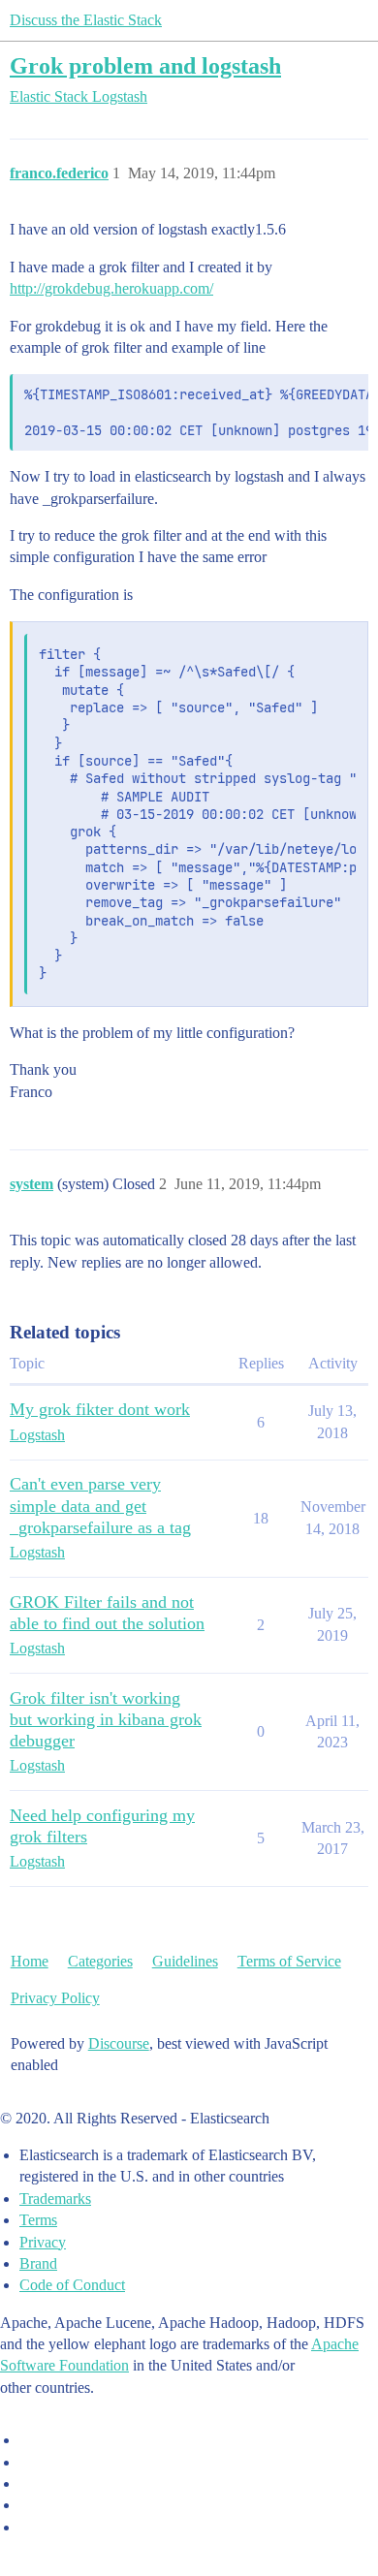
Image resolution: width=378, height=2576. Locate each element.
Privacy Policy (55, 1998)
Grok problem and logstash (145, 65)
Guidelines (185, 1961)
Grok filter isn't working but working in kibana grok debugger (106, 1719)
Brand (38, 2263)
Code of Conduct (72, 2285)
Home (30, 1961)
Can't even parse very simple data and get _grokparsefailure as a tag (100, 1505)
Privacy (43, 2242)
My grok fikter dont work (100, 1409)
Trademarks (55, 2199)
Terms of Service (289, 1961)
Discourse (119, 2043)
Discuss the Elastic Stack (86, 20)
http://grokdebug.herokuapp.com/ (111, 288)
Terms (38, 2220)
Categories (100, 1961)
